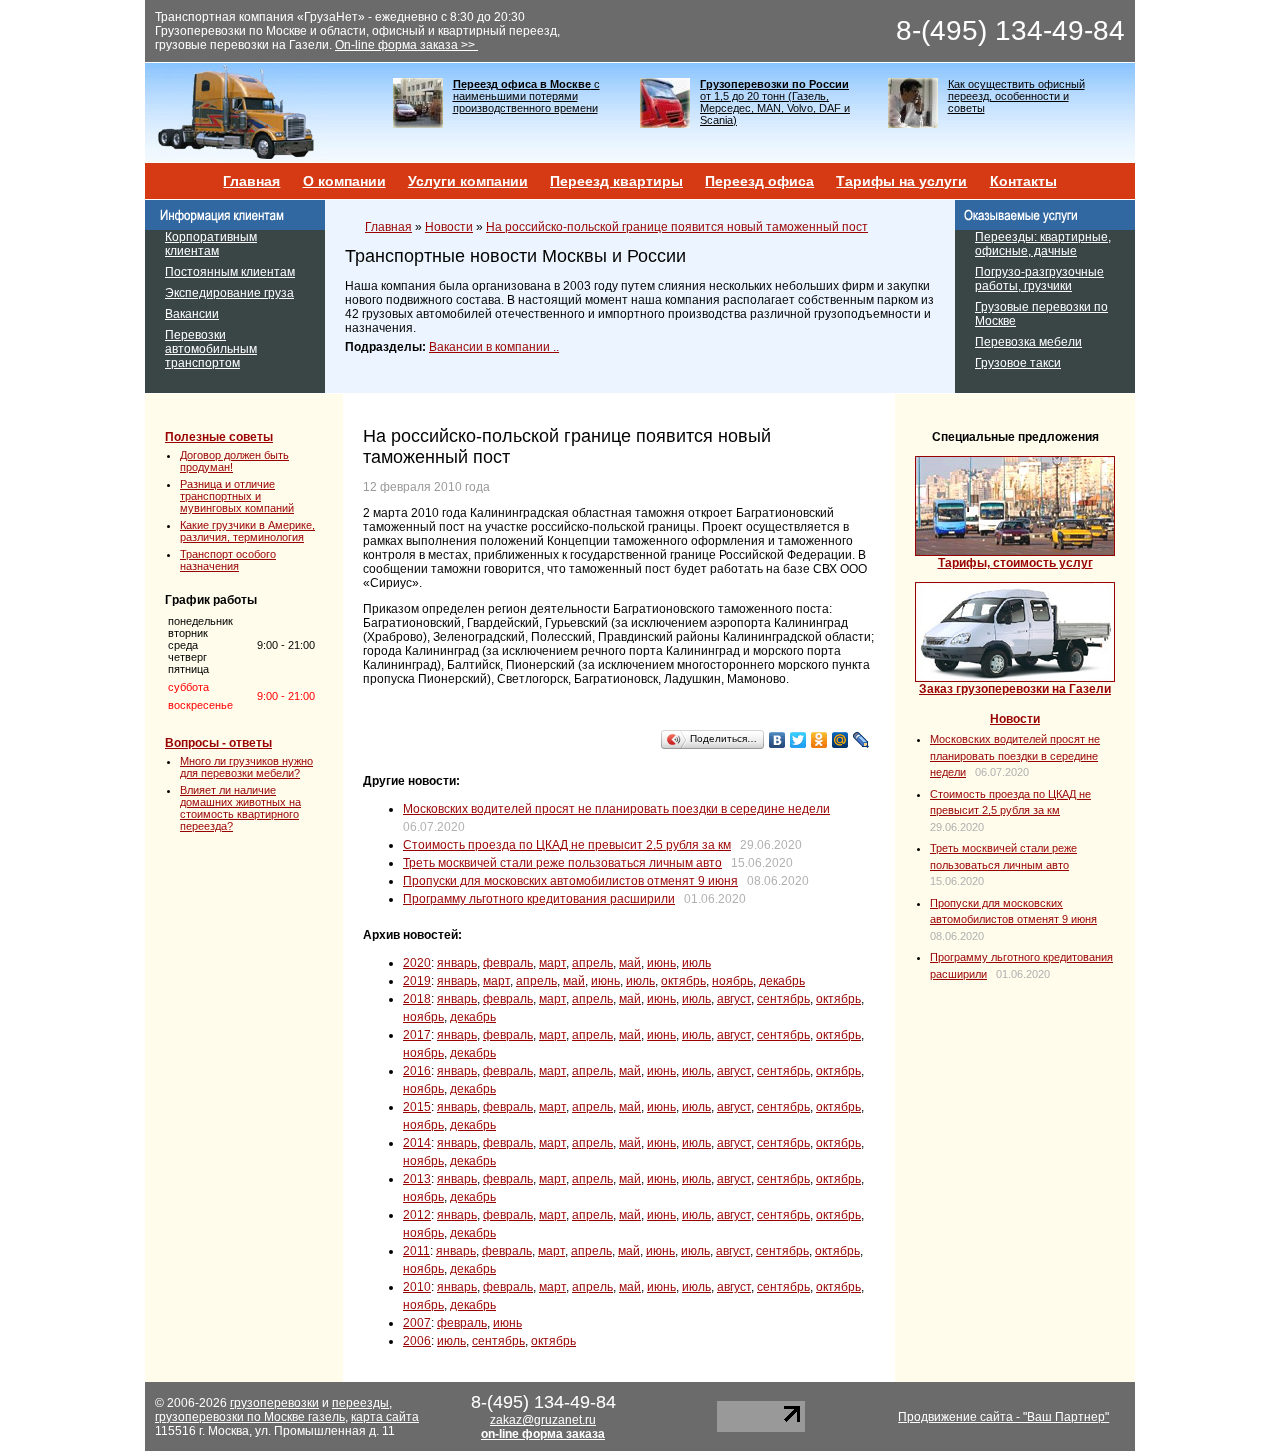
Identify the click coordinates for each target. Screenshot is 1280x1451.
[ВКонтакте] (777, 740)
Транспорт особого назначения (228, 560)
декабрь (782, 981)
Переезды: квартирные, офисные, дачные (1043, 244)
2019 (417, 981)
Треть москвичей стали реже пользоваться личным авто (562, 863)
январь (457, 963)
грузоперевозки (274, 1403)
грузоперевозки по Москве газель (250, 1417)
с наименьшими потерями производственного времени (526, 96)
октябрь (683, 981)
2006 (417, 1341)
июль (696, 963)
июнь (661, 963)
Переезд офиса (759, 181)
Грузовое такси (1018, 363)
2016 (417, 1071)
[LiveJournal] (861, 740)
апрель (592, 963)
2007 (417, 1323)
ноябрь (732, 981)
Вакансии (192, 314)
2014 (417, 1143)
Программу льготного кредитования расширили (539, 899)
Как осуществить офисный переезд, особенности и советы (1016, 96)
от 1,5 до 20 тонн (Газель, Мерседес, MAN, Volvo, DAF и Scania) (775, 102)
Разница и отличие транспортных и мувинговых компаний (237, 496)
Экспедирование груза (229, 293)
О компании (344, 181)
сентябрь (783, 999)
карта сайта (385, 1417)
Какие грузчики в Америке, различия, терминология (247, 531)
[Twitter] (798, 740)
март (552, 963)
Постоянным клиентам (230, 272)
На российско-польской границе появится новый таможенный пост (677, 227)
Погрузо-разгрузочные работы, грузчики (1039, 279)
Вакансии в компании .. (494, 347)
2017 (417, 1035)
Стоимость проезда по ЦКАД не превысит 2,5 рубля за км (567, 845)
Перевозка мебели (1028, 342)
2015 (417, 1107)
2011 (416, 1251)
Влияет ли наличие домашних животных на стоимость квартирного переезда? (240, 808)
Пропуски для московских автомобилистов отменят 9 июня (570, 881)
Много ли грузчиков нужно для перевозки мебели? (246, 767)
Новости (449, 227)
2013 (417, 1179)
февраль (508, 963)
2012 (417, 1215)
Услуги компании (468, 181)
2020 (417, 963)
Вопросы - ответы (218, 743)
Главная (251, 181)
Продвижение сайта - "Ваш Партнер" (1003, 1417)
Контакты (1023, 181)
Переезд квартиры (616, 181)
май (630, 963)
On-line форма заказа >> (406, 45)
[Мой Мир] (840, 740)
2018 (417, 999)
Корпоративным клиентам (211, 244)
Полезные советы (219, 437)
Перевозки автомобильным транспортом (211, 349)
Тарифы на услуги (901, 181)
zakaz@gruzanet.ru (543, 1420)
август (734, 999)
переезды (360, 1403)
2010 (417, 1287)
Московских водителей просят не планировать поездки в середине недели (616, 809)
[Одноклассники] (819, 740)
